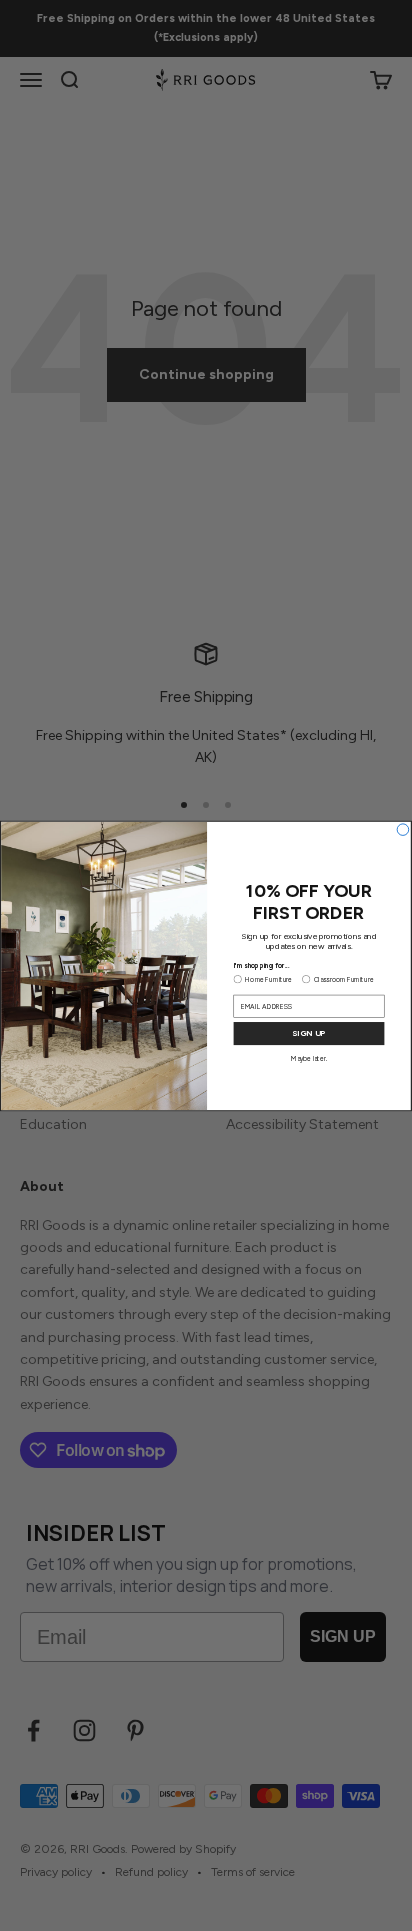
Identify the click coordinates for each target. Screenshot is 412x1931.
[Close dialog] (403, 829)
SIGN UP (308, 1033)
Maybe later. (309, 1058)
